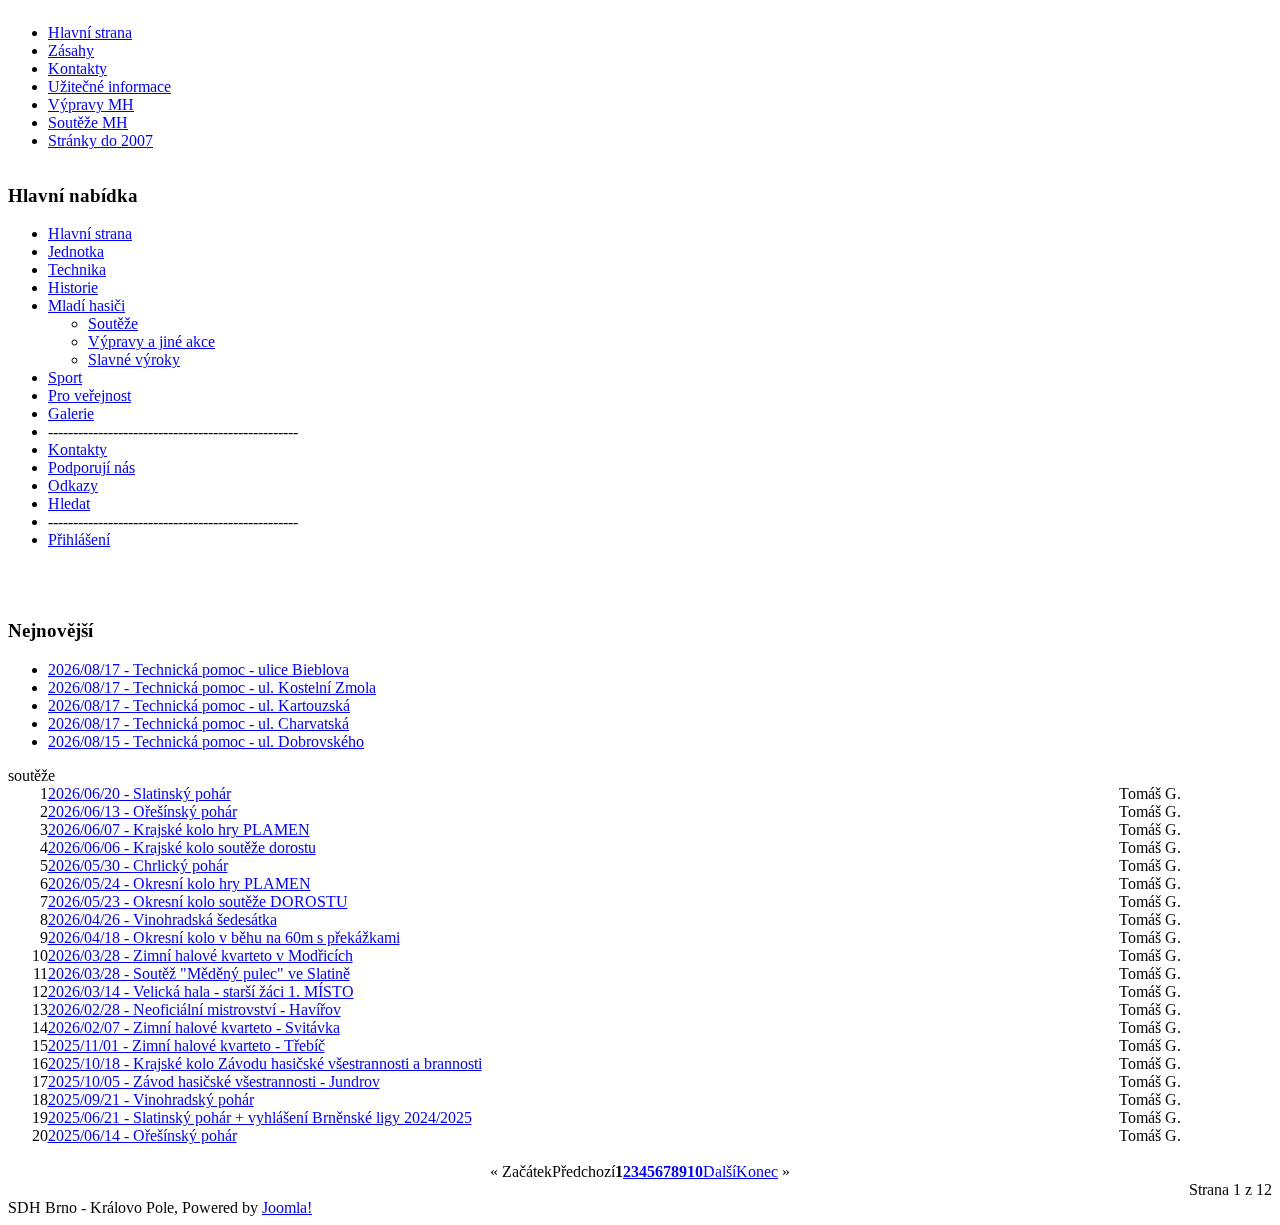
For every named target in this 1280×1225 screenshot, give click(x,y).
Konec (757, 1171)
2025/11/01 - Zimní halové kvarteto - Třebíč (186, 1045)
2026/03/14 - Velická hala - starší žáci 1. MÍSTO (201, 991)
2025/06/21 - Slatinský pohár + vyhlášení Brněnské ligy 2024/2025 (260, 1117)
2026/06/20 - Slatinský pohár (139, 793)
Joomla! (287, 1207)
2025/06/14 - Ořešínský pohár (142, 1135)
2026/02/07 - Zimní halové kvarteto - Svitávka (194, 1027)
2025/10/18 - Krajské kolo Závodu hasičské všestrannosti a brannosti (265, 1063)
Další (719, 1171)
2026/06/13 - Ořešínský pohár (142, 811)
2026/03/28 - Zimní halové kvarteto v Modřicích (200, 955)
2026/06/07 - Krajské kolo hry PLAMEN (179, 829)
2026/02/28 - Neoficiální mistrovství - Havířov (194, 1009)
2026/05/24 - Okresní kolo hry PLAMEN (179, 883)
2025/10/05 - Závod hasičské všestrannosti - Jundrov (214, 1081)
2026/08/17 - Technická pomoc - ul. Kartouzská (199, 705)
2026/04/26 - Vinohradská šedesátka (162, 919)
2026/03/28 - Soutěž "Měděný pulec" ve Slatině (199, 973)
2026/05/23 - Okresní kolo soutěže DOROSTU (198, 901)
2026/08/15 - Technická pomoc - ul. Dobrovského (206, 741)
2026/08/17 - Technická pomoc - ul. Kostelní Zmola (212, 687)
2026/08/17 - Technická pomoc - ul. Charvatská (198, 723)
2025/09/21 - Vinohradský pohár (151, 1099)
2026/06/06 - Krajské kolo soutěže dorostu (182, 847)
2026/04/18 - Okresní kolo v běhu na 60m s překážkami (224, 937)
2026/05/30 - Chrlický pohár (138, 865)
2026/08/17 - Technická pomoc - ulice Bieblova (198, 669)
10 (695, 1171)
